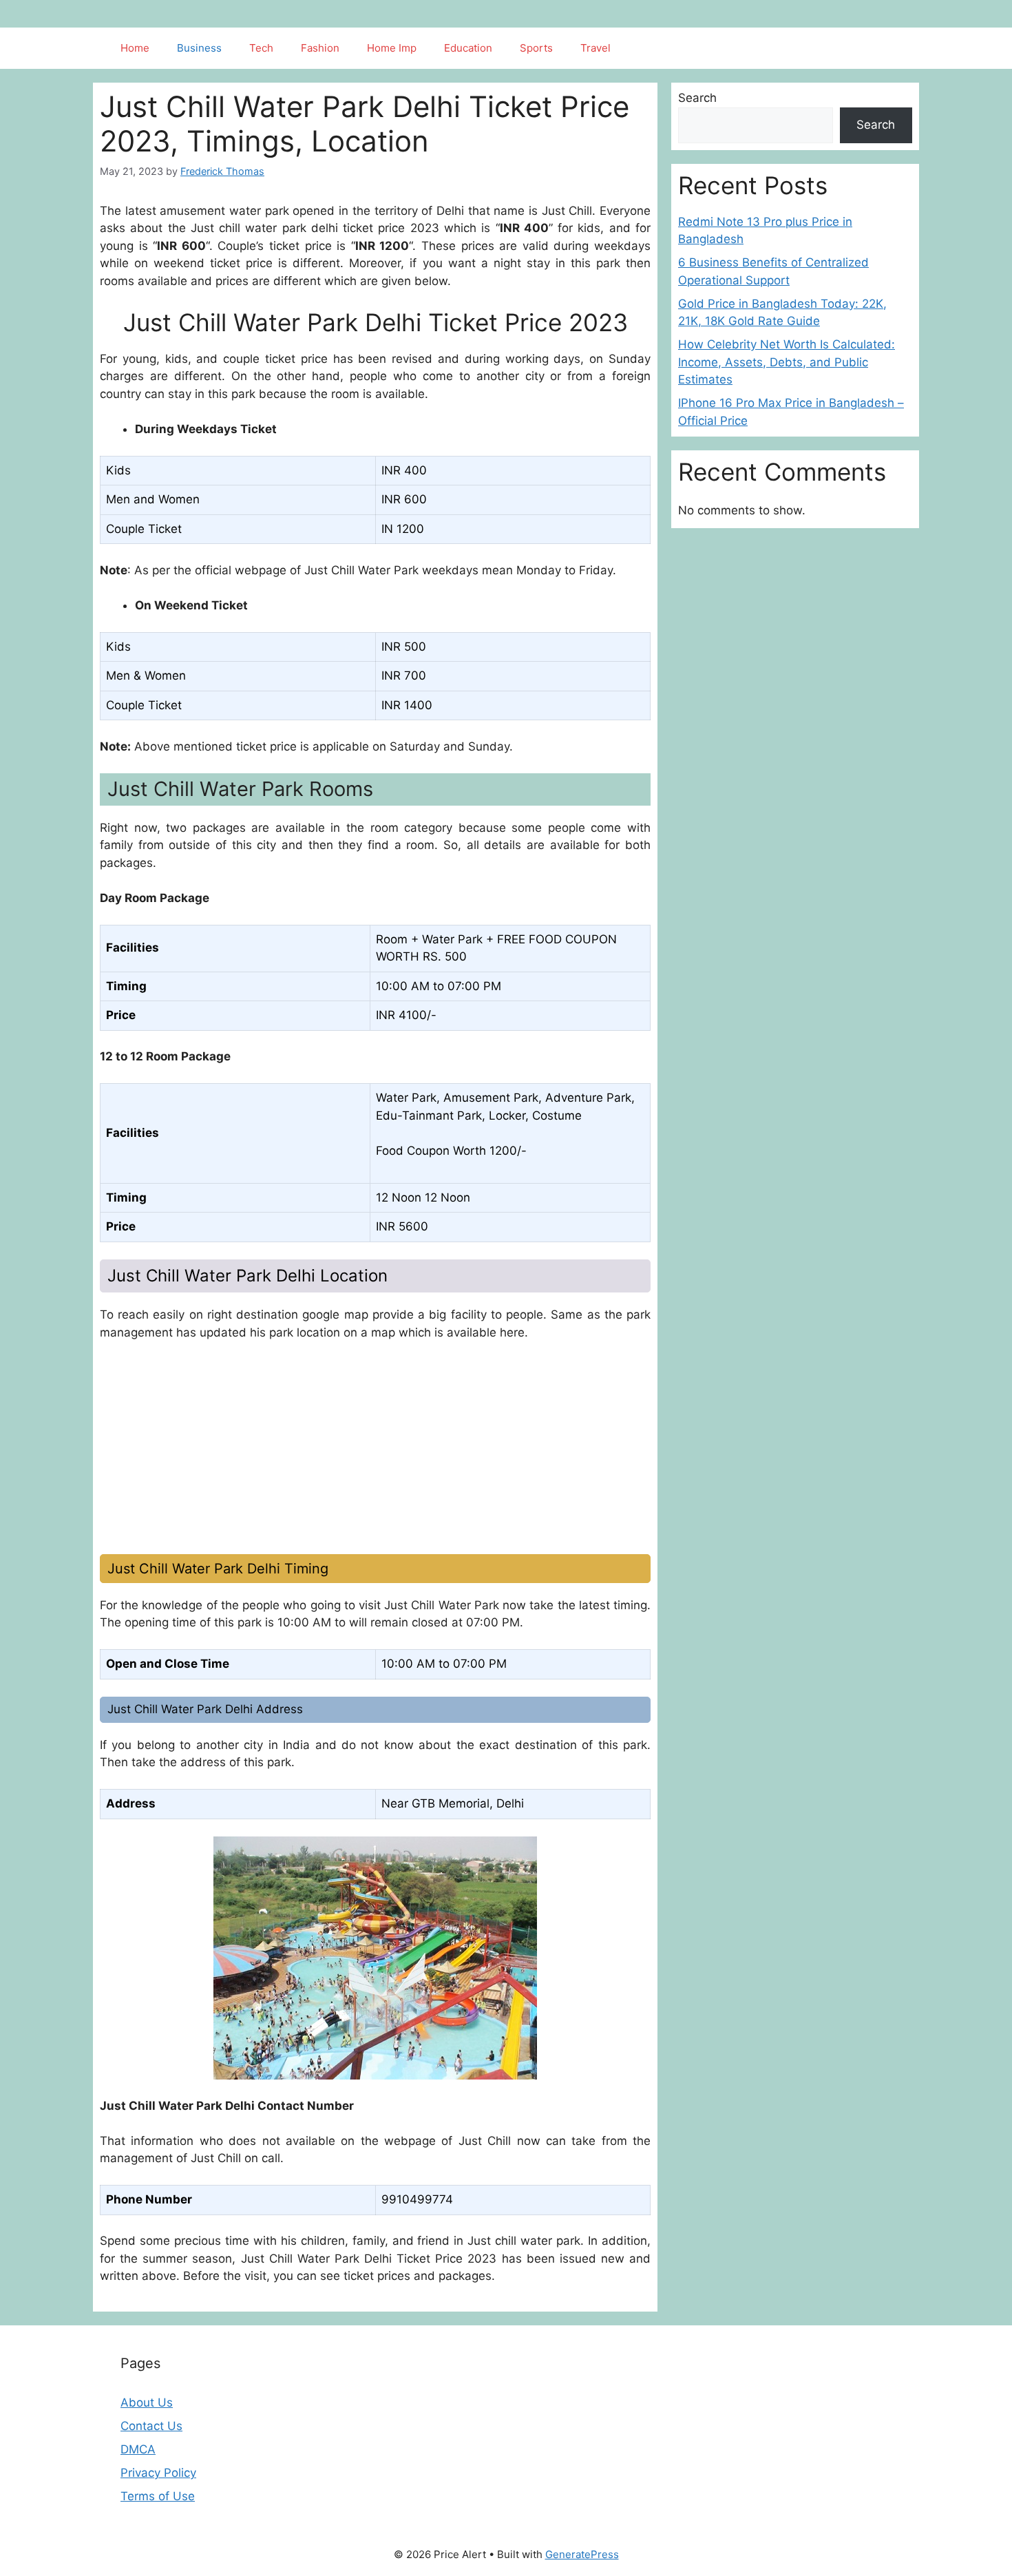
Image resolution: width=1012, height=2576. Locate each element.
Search (697, 98)
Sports (536, 48)
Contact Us (151, 2426)
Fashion (320, 48)
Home (135, 48)
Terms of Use (158, 2496)
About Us (147, 2402)
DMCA (138, 2449)
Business (199, 48)
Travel (595, 48)
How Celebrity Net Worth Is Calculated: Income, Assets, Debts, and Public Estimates (787, 362)
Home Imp (392, 48)
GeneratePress (582, 2554)
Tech (261, 48)
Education (468, 48)
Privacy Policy (158, 2473)
